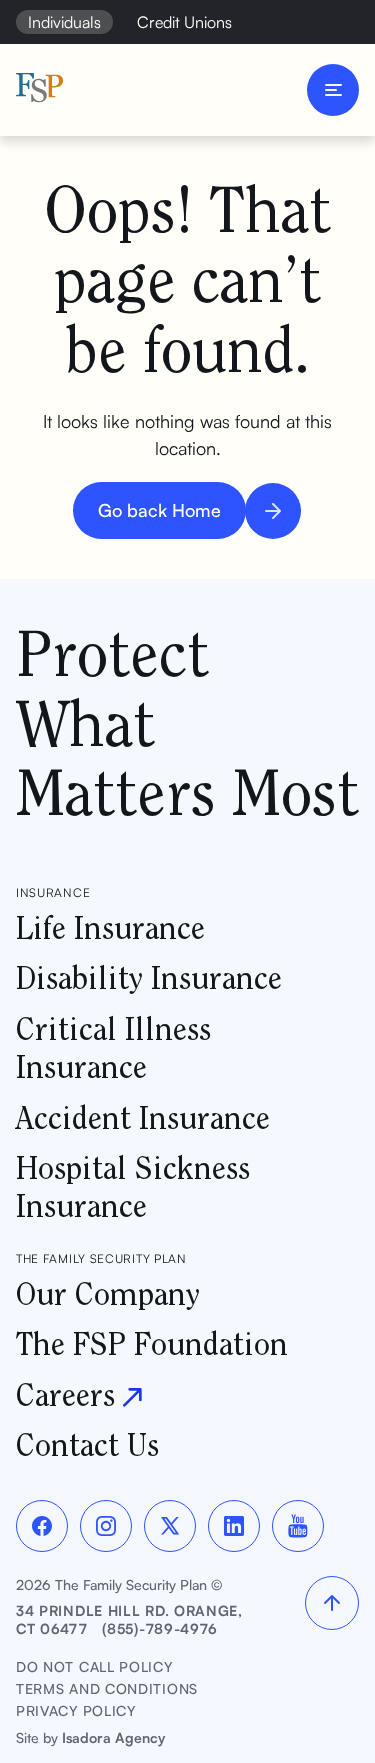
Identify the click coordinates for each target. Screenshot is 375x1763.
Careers (65, 1394)
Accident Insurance (143, 1117)
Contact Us (87, 1444)
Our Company (108, 1293)
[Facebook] (42, 1526)
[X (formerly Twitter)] (170, 1526)
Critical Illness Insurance (113, 1047)
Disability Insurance (149, 977)
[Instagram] (106, 1526)
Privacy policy (76, 1710)
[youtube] (298, 1526)
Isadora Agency (113, 1737)
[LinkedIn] (234, 1526)
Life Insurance (110, 927)
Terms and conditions (107, 1688)
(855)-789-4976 (160, 1628)
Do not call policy (94, 1666)
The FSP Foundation (152, 1343)
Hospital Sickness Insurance (133, 1186)
